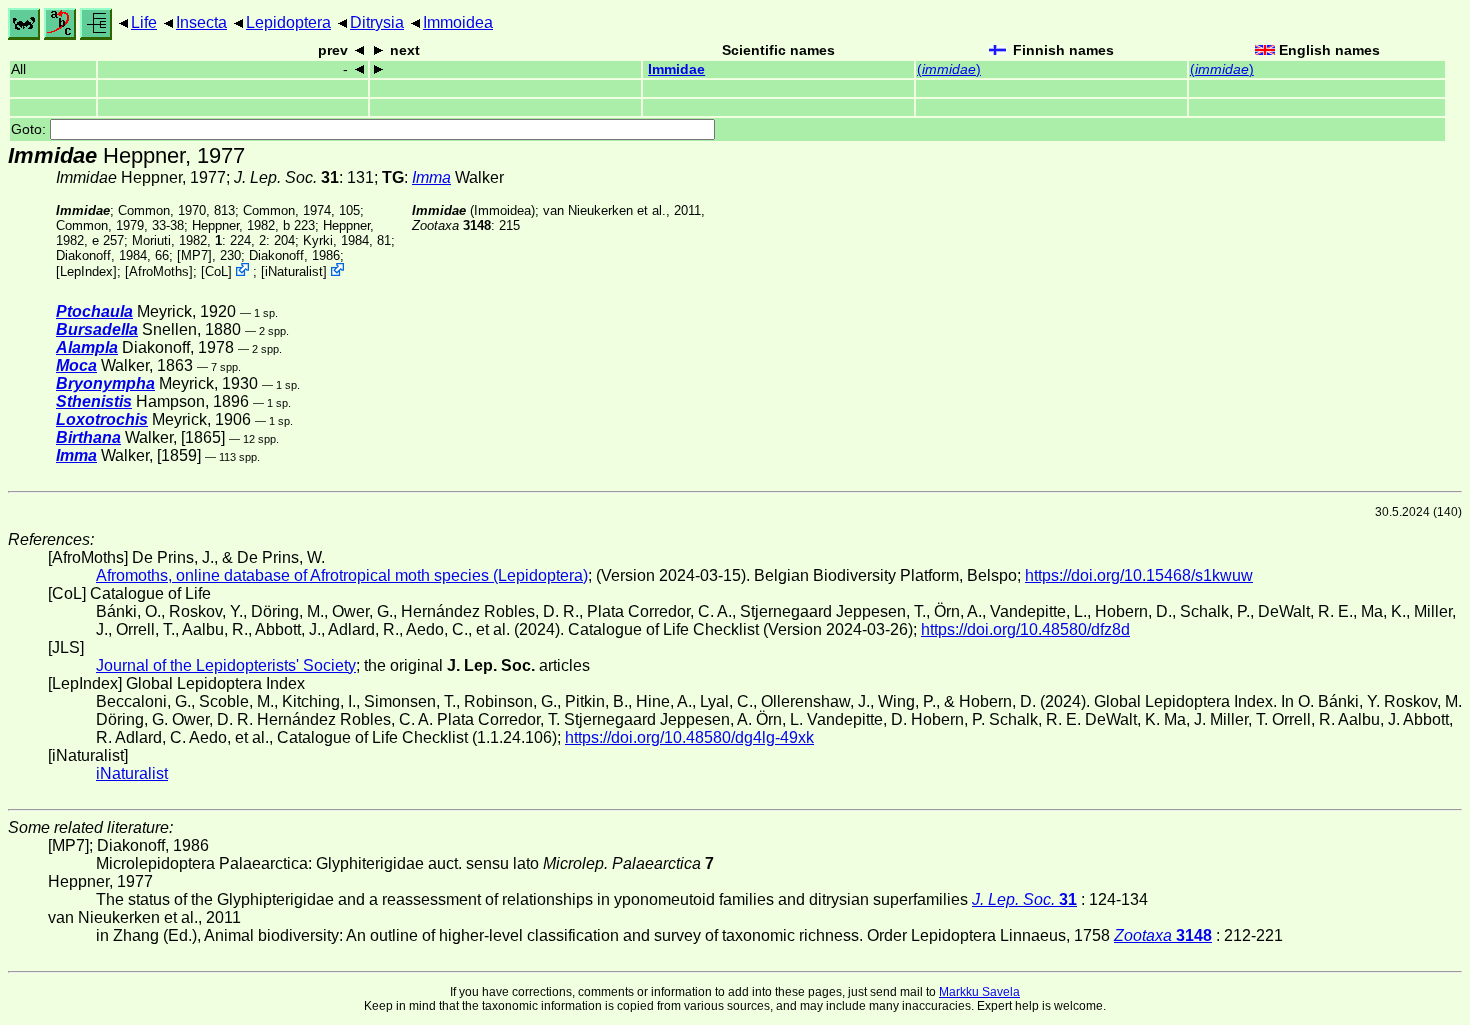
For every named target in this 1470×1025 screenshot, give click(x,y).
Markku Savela (979, 992)
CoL (216, 271)
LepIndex (86, 271)
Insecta (201, 22)
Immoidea (458, 22)
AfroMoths (159, 271)
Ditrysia (377, 22)
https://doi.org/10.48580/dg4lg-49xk (689, 737)
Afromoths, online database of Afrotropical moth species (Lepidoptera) (342, 575)
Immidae (676, 69)
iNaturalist (294, 271)
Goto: (30, 129)
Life (144, 22)
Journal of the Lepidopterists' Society (226, 665)
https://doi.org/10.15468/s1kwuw (1139, 575)
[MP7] (194, 255)
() (949, 69)
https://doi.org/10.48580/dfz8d (1025, 629)
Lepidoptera (288, 22)
